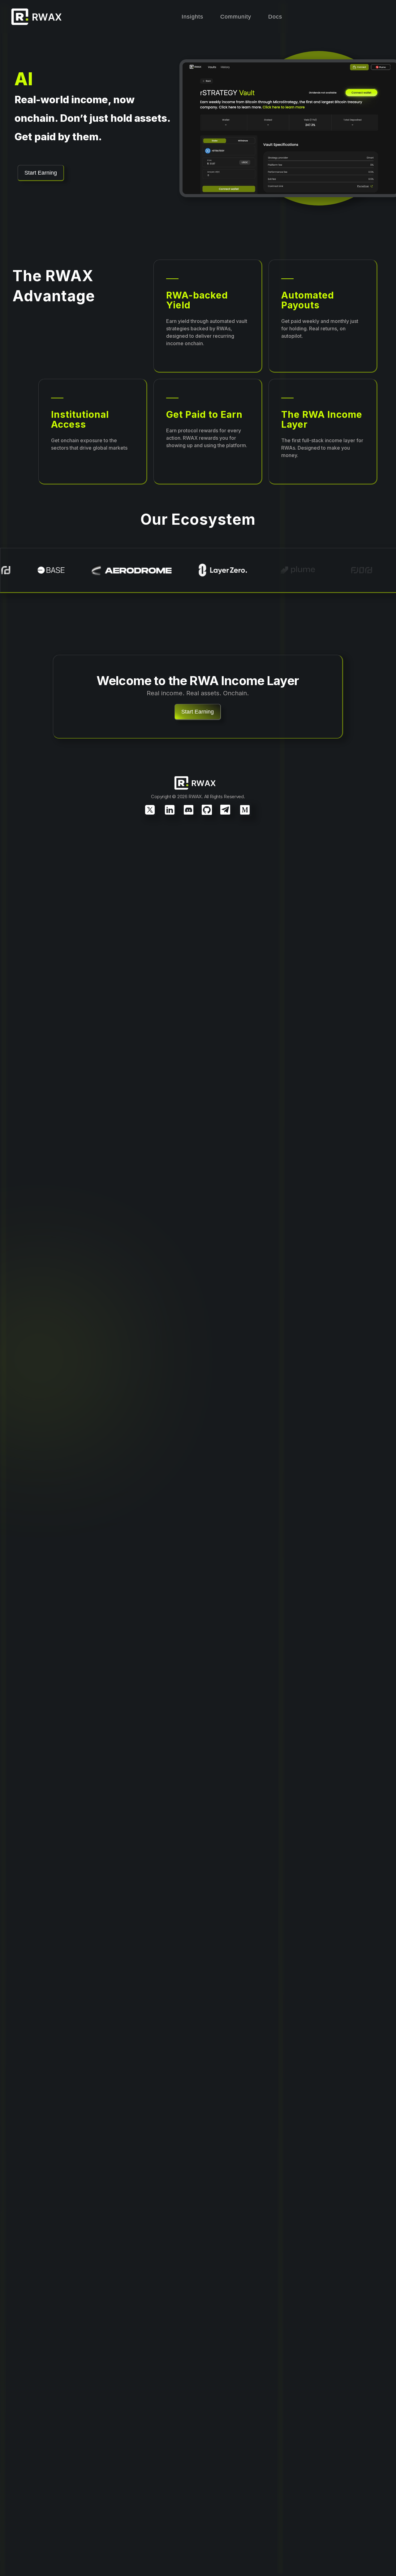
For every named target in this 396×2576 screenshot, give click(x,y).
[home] (40, 17)
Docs (275, 17)
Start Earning (41, 173)
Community (236, 17)
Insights (192, 17)
